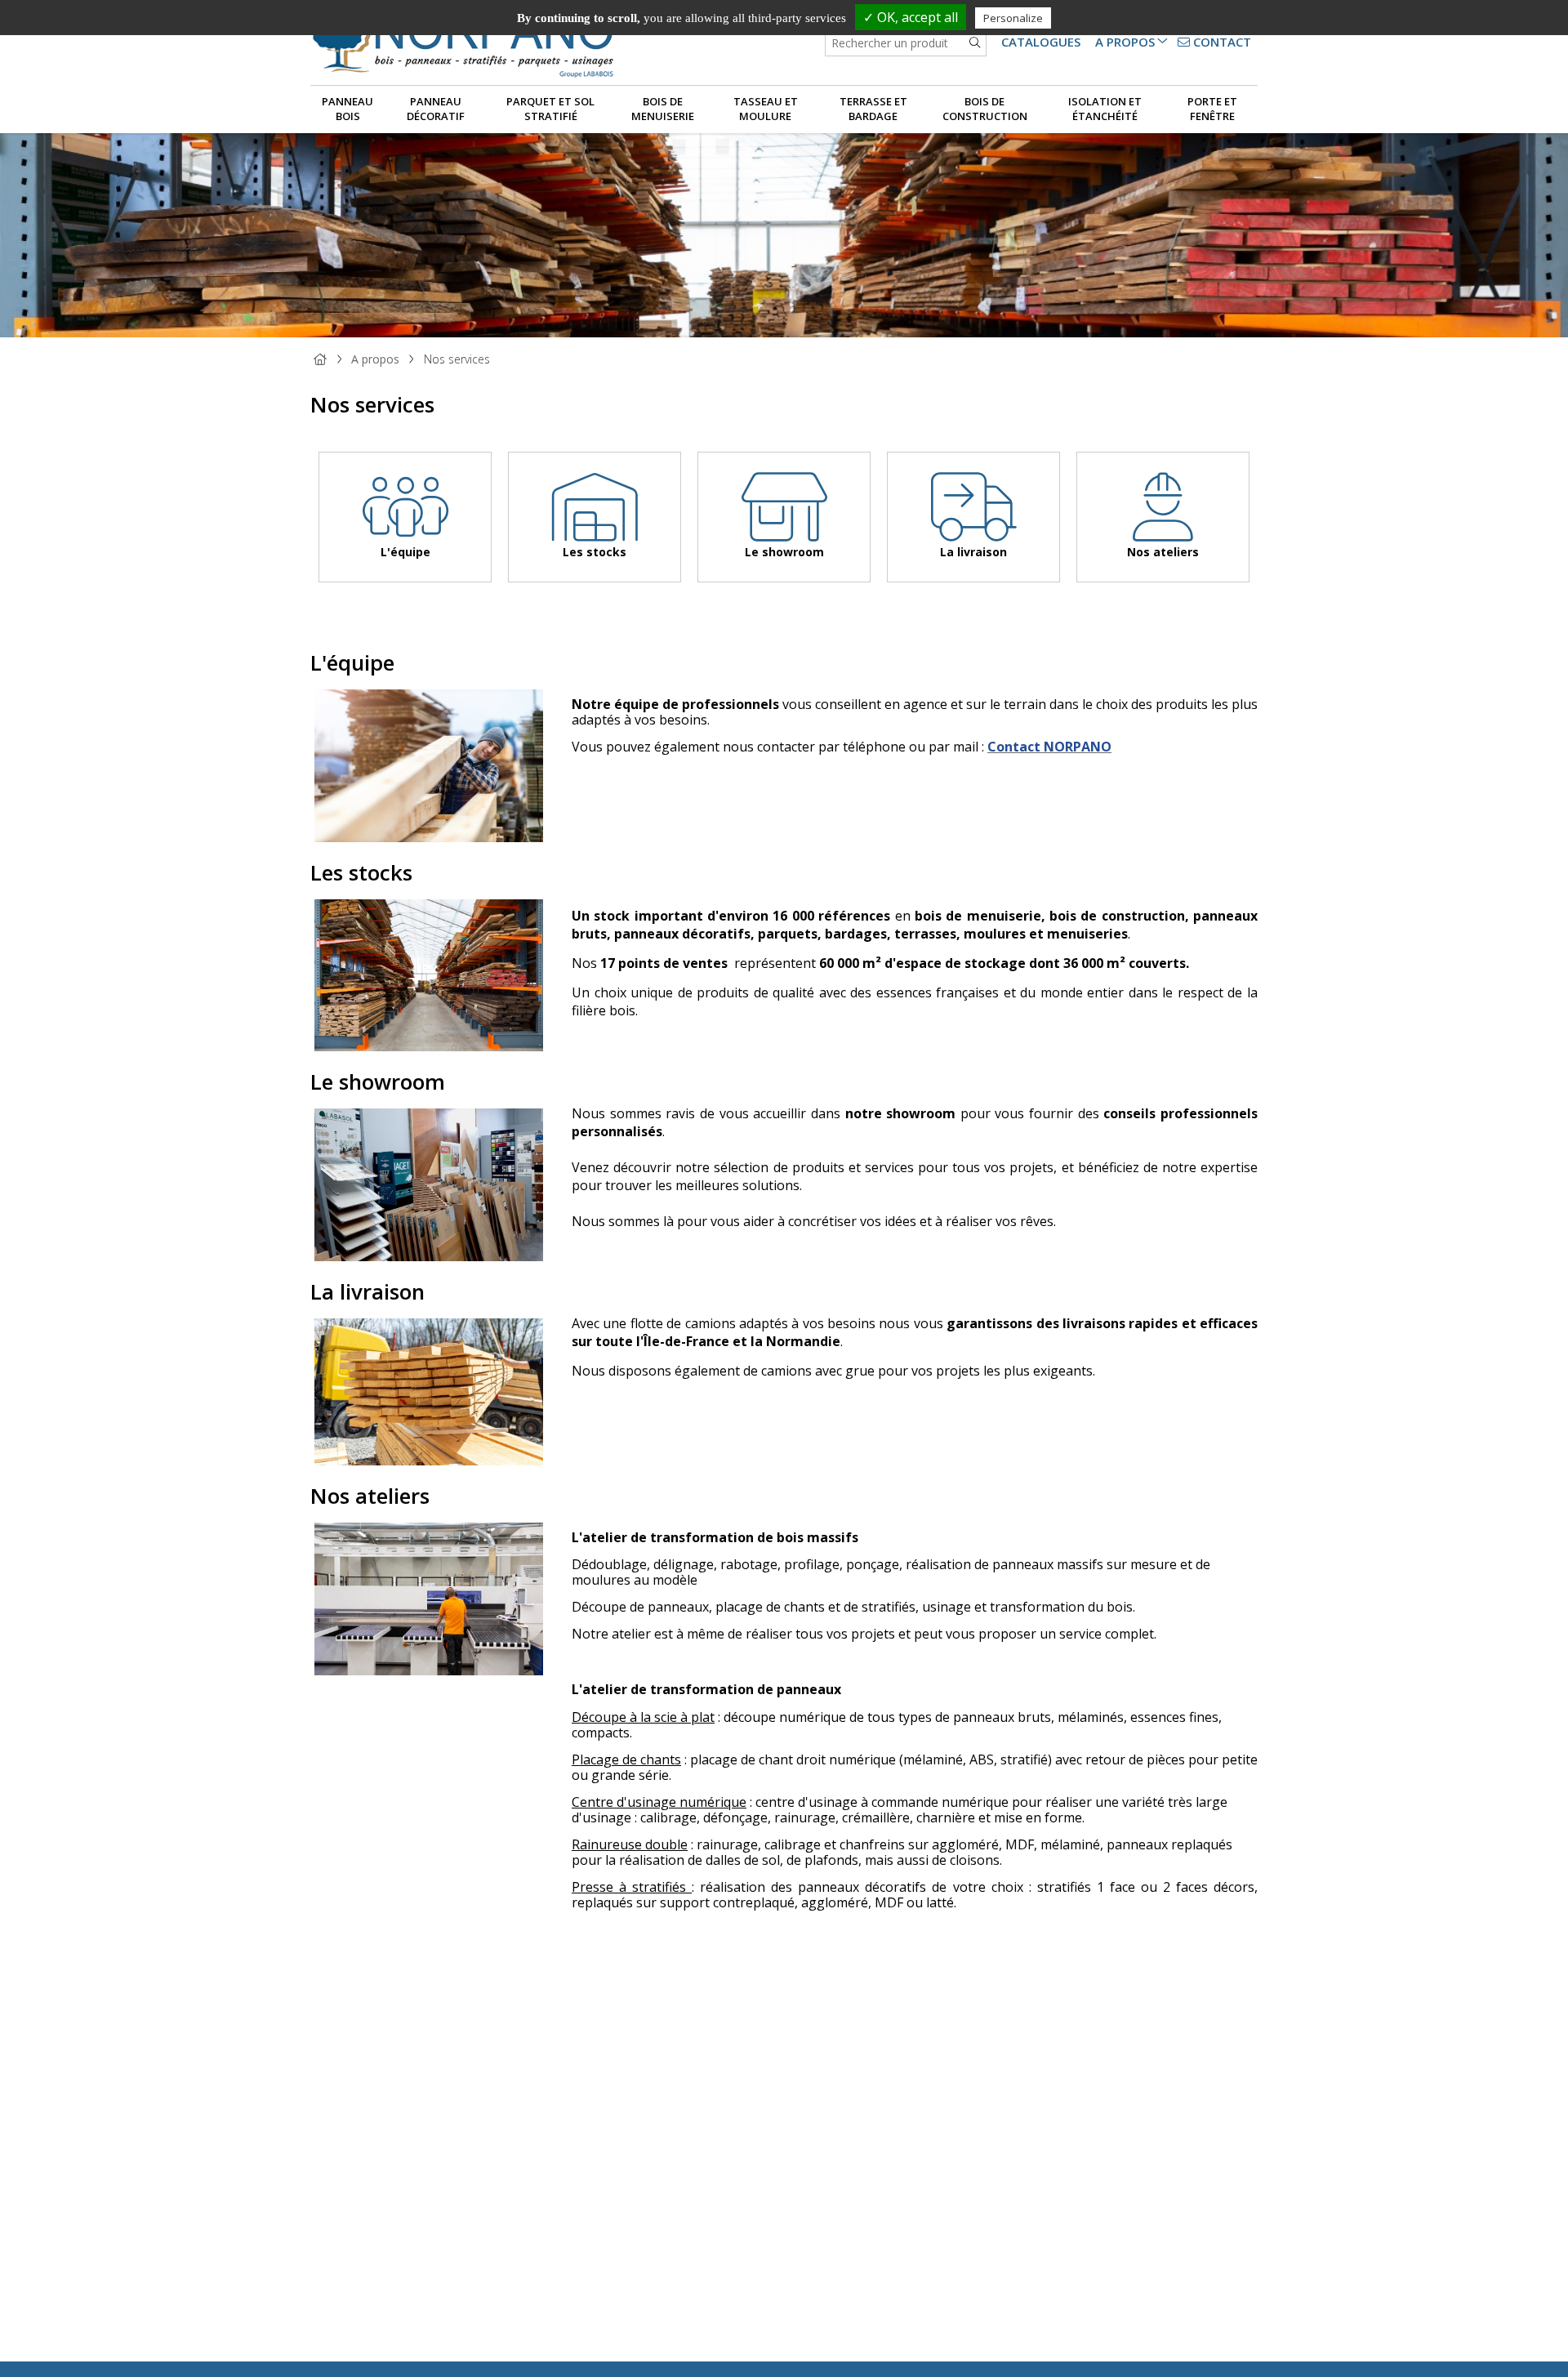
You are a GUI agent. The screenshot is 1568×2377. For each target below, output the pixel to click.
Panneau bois (347, 109)
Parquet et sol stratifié (550, 109)
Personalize (1013, 18)
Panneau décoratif (436, 109)
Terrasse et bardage (873, 109)
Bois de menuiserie (663, 109)
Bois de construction (985, 109)
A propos (1125, 42)
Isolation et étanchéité (1105, 109)
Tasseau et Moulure (766, 109)
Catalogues (1041, 42)
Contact (1221, 42)
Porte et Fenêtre (1212, 109)
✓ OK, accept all (911, 17)
